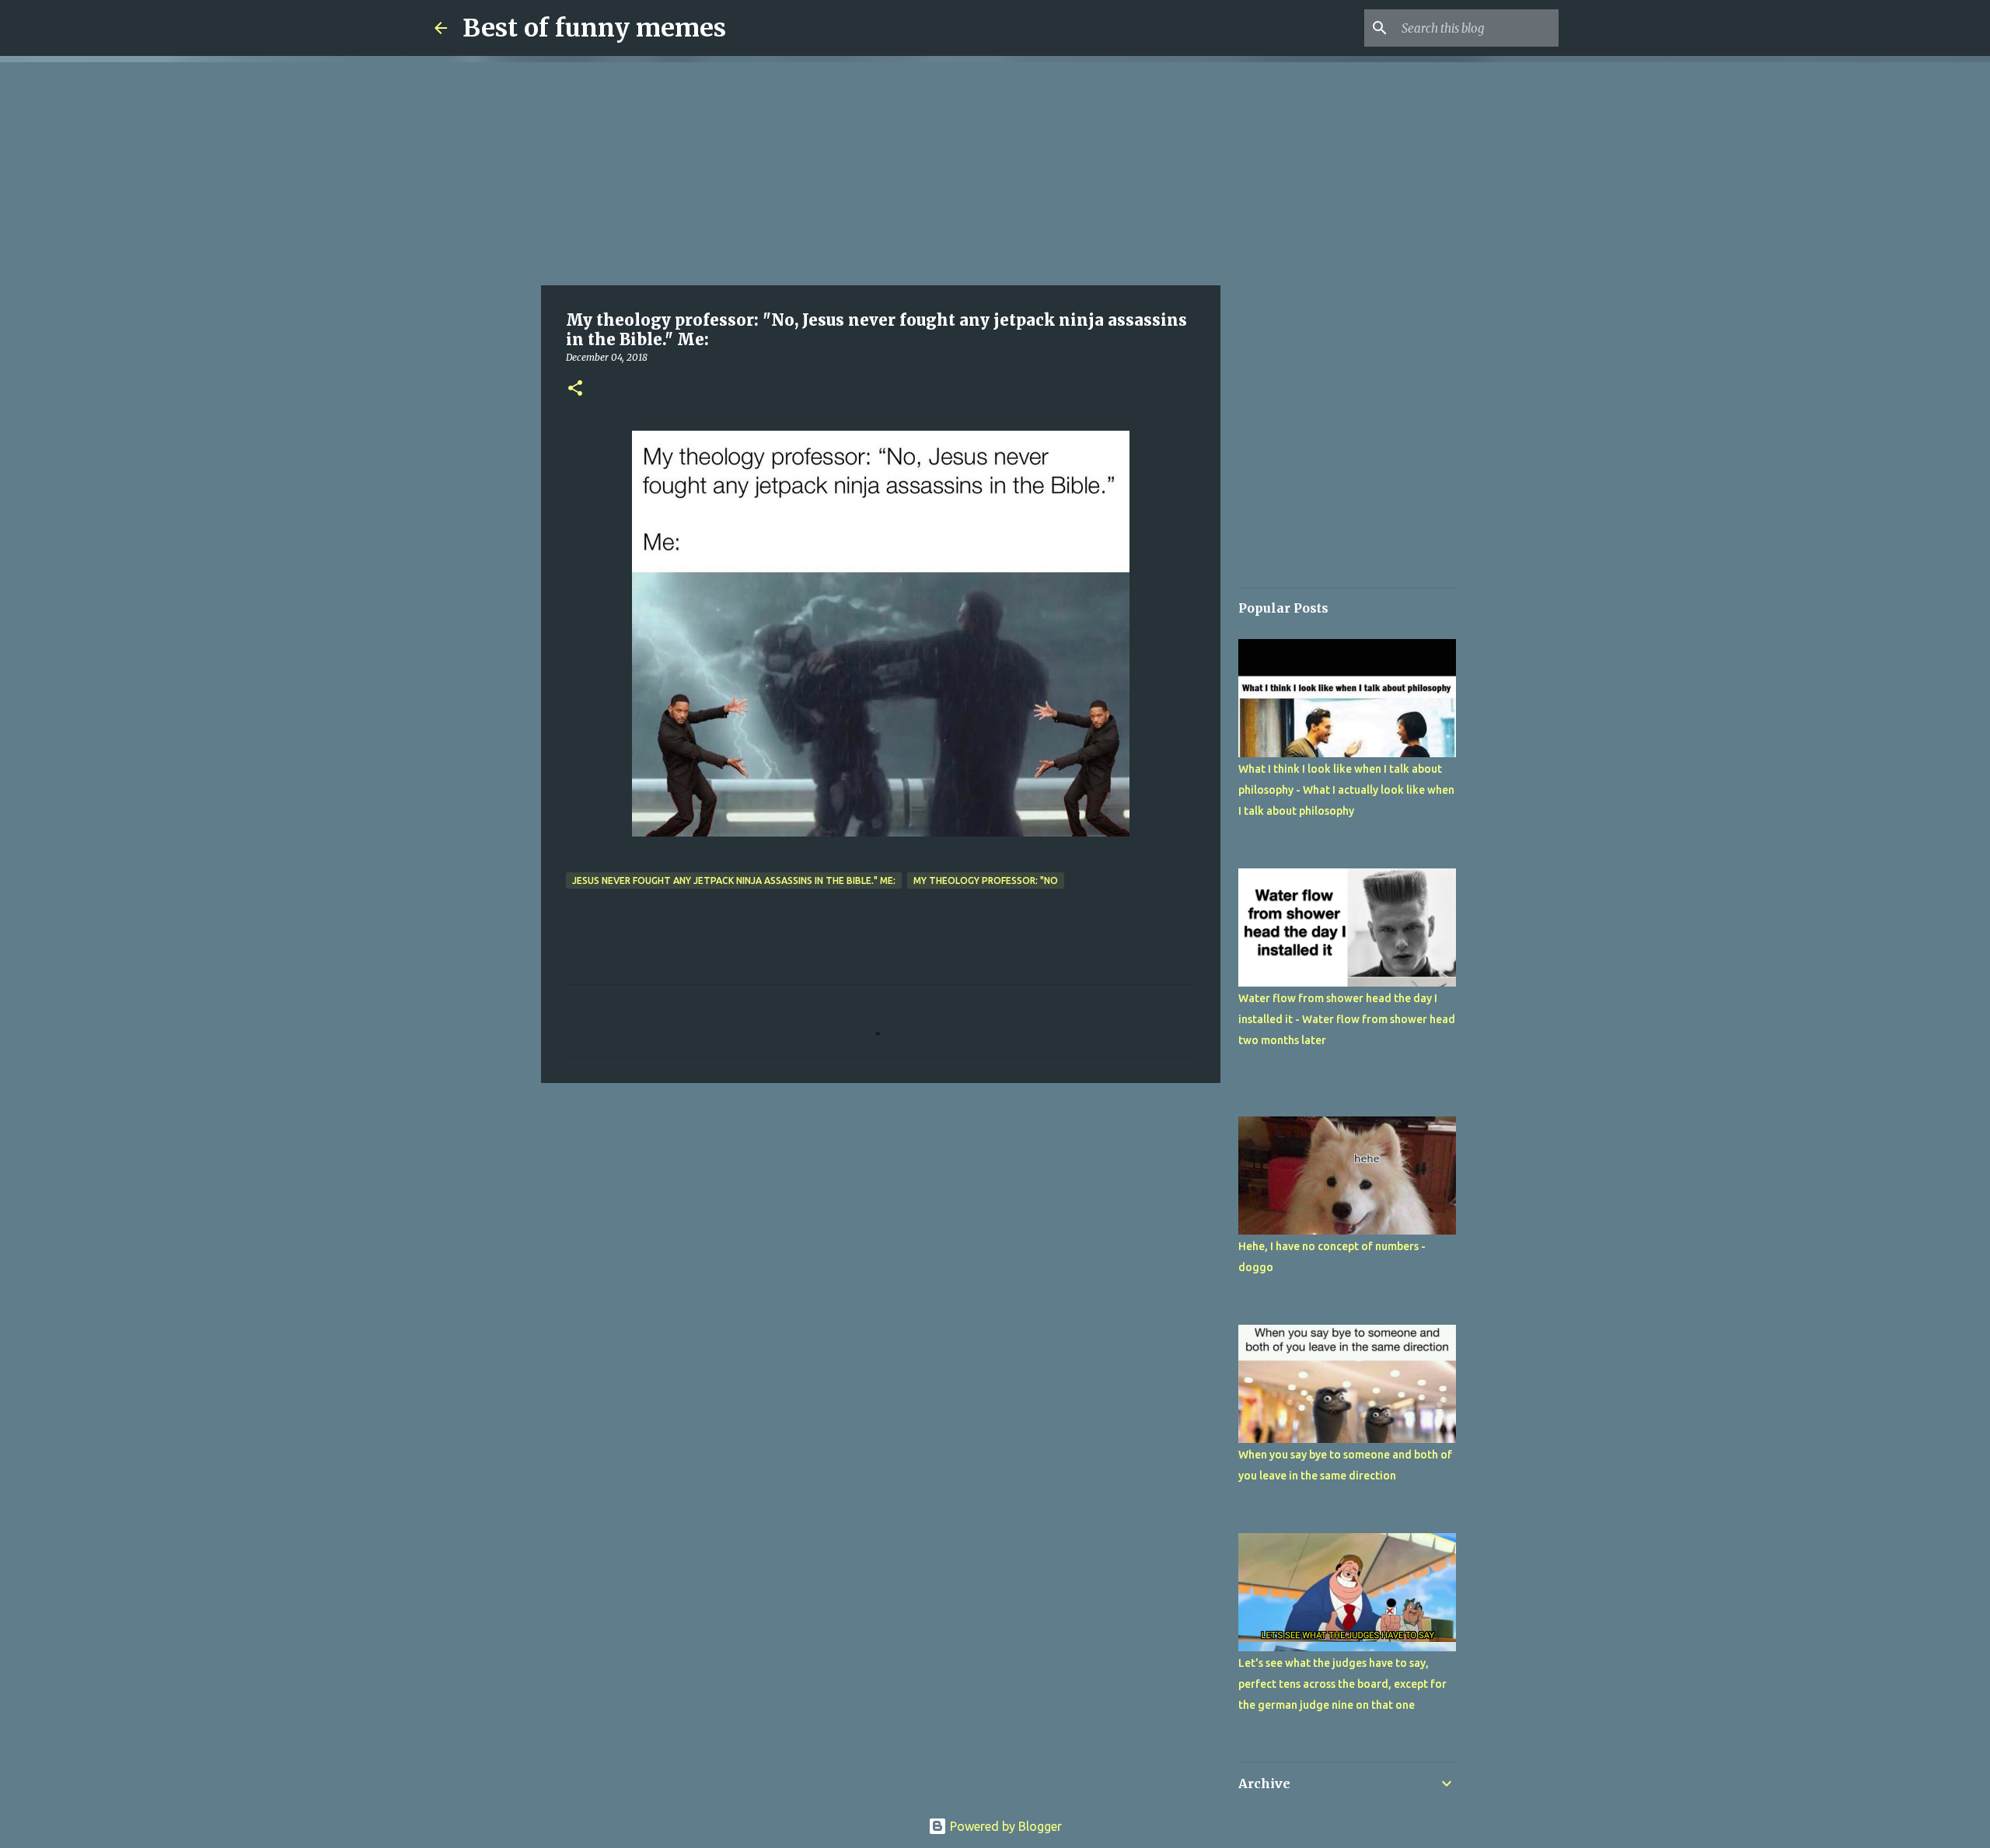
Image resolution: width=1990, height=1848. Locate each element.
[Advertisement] (881, 171)
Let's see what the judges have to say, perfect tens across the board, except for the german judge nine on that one (1342, 1684)
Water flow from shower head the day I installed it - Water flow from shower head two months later (1347, 1019)
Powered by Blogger (1004, 1826)
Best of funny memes (594, 28)
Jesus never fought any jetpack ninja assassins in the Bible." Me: (734, 880)
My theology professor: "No (986, 880)
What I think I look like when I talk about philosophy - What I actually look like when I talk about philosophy (1346, 790)
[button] (575, 389)
